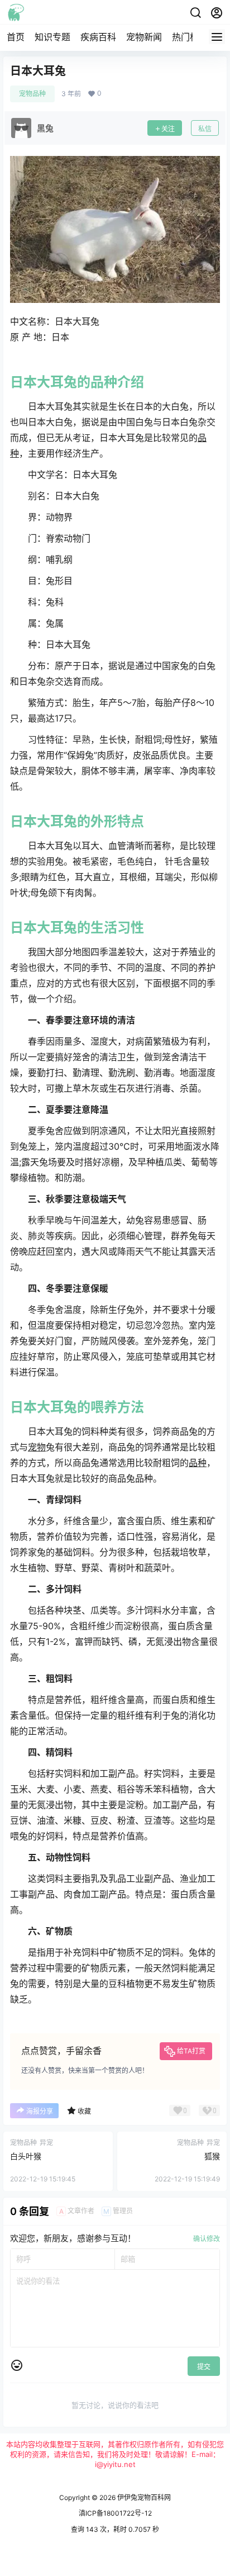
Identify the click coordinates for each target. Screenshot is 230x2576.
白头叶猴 (26, 2156)
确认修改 (207, 2239)
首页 (16, 37)
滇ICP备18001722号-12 (115, 2513)
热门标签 (190, 37)
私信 (205, 129)
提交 (204, 2367)
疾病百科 (98, 37)
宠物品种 (32, 94)
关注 (168, 129)
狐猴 (212, 2156)
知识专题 (52, 37)
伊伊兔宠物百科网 (143, 2497)
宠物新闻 (144, 37)
